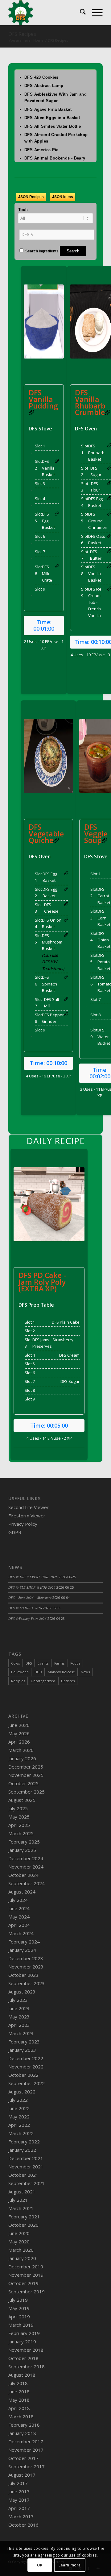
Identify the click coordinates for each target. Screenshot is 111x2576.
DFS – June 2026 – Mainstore (30, 1597)
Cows (15, 1663)
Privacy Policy (23, 1524)
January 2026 (22, 1758)
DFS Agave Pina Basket (48, 109)
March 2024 (21, 1933)
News (85, 1672)
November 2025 (26, 1775)
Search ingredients (41, 251)
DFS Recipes (22, 34)
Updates (68, 1681)
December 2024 (26, 1858)
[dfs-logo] (46, 13)
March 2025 (21, 1833)
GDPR (15, 1532)
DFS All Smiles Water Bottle (53, 126)
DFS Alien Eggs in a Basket (52, 118)
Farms (59, 1663)
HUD (38, 1672)
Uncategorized (43, 1681)
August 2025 (22, 1800)
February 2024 (24, 1942)
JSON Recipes (31, 197)
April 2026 (19, 1742)
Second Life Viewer (29, 1507)
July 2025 (18, 1808)
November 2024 (26, 1867)
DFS (29, 1663)
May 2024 (19, 1917)
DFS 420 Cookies (41, 77)
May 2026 (19, 1733)
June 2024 (19, 1908)
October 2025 (23, 1783)
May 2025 (19, 1817)
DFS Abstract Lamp (44, 86)
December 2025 (26, 1767)
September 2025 (27, 1792)
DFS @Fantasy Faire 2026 (27, 1618)
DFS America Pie (41, 150)
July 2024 (18, 1900)
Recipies (18, 1681)
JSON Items (63, 197)
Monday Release (61, 1672)
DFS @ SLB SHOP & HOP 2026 (32, 1587)
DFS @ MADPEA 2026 (25, 1608)
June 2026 (19, 1725)
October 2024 (23, 1875)
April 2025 (19, 1825)
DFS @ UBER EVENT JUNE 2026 (33, 1577)
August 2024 (22, 1892)
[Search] (80, 13)
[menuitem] (80, 13)
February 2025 (24, 1842)
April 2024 (19, 1925)
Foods (75, 1663)
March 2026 (21, 1750)
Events (43, 1663)
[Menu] (94, 13)
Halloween (20, 1672)
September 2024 (27, 1883)
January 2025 (22, 1850)
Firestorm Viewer (27, 1516)
